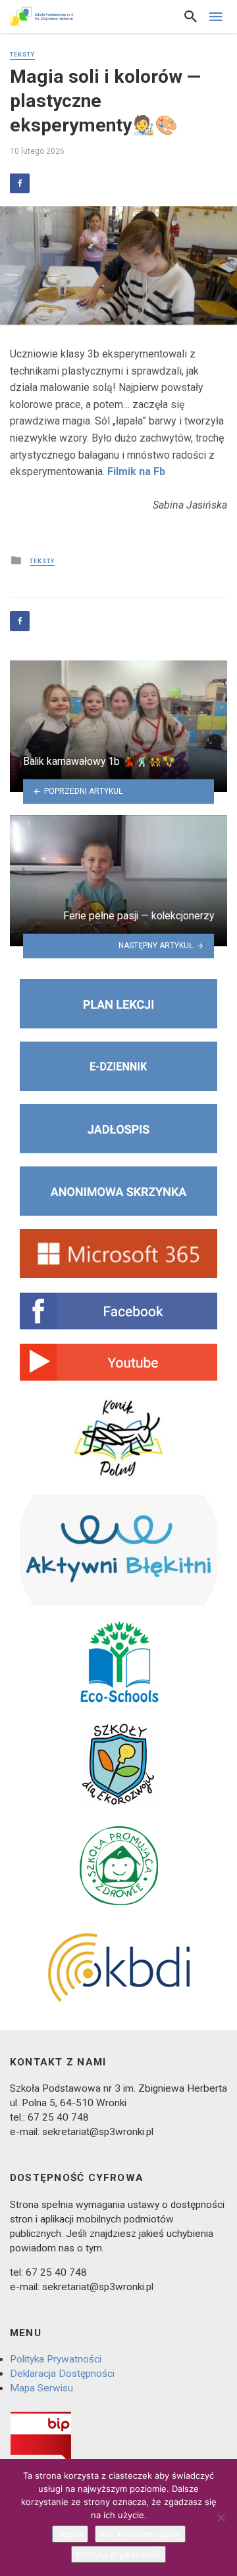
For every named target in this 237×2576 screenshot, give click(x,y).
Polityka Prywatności (56, 2359)
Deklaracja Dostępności (62, 2374)
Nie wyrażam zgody (140, 2534)
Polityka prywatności (118, 2554)
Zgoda (70, 2534)
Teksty (22, 55)
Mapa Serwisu (41, 2388)
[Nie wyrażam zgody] (221, 2518)
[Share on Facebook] (20, 183)
